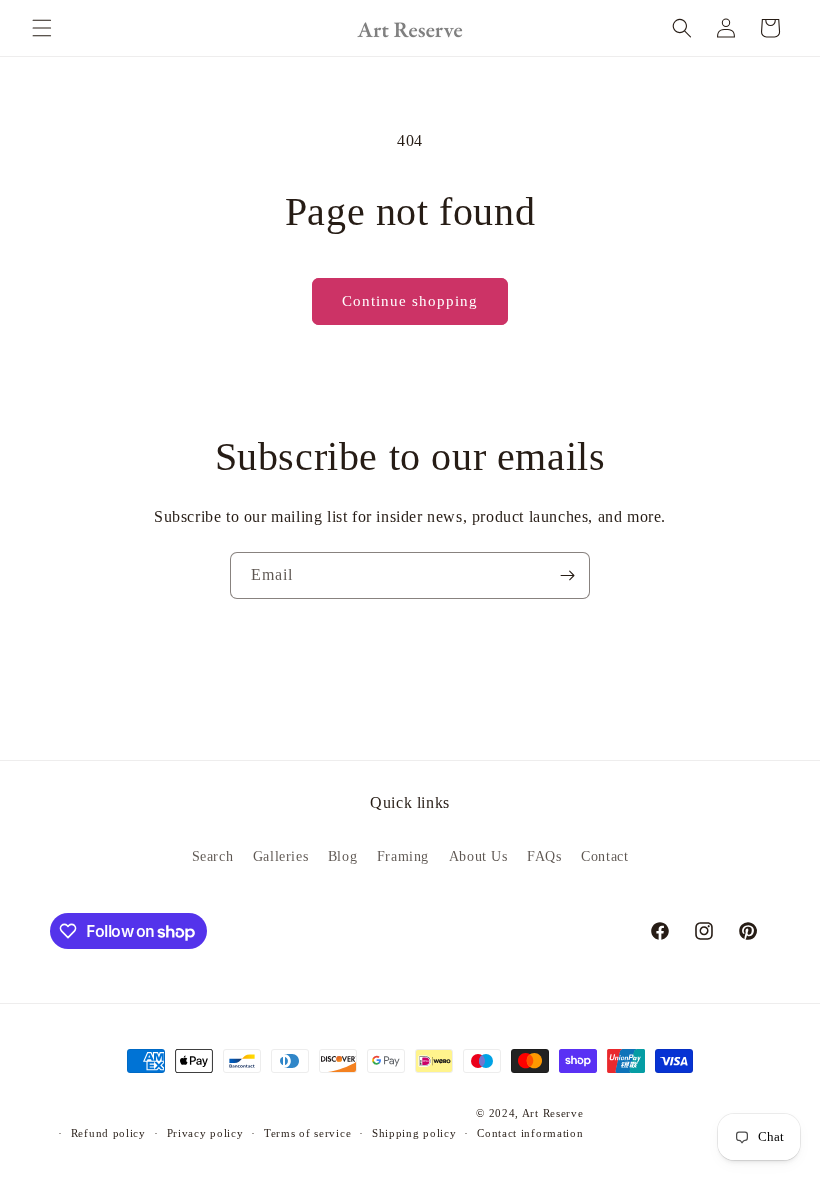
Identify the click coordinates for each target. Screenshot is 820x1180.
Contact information (530, 1133)
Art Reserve (553, 1113)
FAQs (544, 856)
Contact (604, 856)
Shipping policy (414, 1133)
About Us (478, 856)
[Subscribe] (567, 575)
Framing (403, 856)
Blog (342, 856)
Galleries (280, 856)
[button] (42, 28)
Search (213, 856)
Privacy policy (205, 1133)
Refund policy (108, 1133)
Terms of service (307, 1133)
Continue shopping (410, 301)
